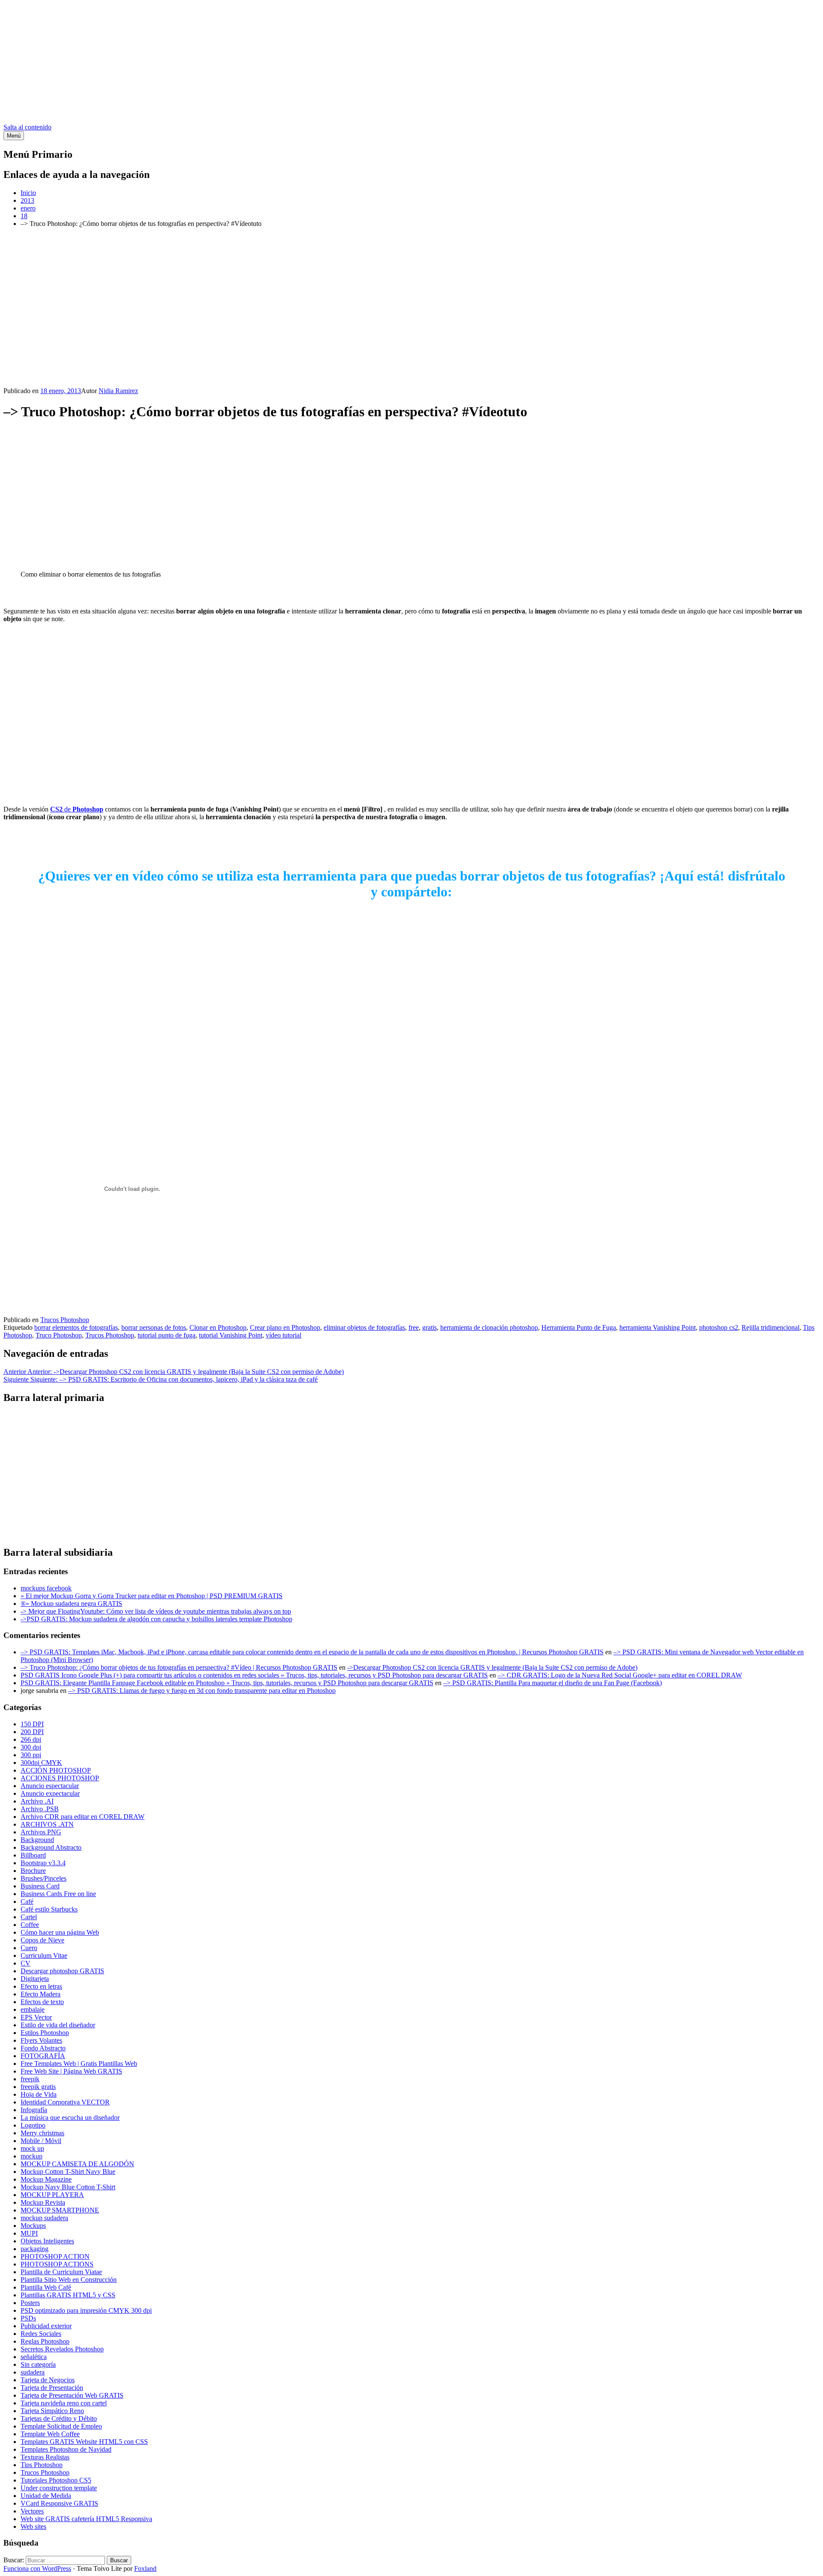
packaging (35, 2249)
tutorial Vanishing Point (231, 1335)
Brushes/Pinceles (44, 1878)
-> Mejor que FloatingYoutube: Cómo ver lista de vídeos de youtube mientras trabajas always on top (156, 1611)
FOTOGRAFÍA (43, 2056)
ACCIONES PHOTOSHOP (60, 1778)
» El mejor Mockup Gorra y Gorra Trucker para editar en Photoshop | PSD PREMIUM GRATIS (152, 1596)
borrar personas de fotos (154, 1327)
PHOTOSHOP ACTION (55, 2256)
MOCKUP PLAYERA (52, 2195)
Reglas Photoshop (45, 2341)
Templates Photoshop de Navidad (66, 2449)
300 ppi (31, 1755)
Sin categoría (38, 2364)
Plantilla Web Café (46, 2287)
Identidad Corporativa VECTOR (65, 2102)
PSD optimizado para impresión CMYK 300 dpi (86, 2310)
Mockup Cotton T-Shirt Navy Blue (68, 2172)
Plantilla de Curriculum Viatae (61, 2272)
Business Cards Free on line (58, 1894)
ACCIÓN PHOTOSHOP (56, 1770)
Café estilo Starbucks (49, 1909)
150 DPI (32, 1724)
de (77, 809)
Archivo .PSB (40, 1809)
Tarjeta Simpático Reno (52, 2411)
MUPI (29, 2233)
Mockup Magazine (46, 2179)
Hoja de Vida (39, 2094)
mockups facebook (46, 1588)
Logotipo (33, 2125)
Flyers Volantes (41, 2040)
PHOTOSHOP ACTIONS (57, 2264)
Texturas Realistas (45, 2457)
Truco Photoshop (59, 1335)
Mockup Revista (43, 2202)
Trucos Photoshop (65, 1320)
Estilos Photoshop (45, 2033)
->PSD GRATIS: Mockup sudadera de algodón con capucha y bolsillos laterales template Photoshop (156, 1619)
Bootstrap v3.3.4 (43, 1863)
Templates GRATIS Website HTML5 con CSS (84, 2442)
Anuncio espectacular (50, 1786)
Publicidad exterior (46, 2326)
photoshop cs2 (719, 1327)
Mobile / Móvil (41, 2141)
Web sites (33, 2526)
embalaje (33, 2009)
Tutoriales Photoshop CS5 (56, 2480)
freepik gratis (38, 2087)
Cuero (29, 1948)
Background (37, 1840)
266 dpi (31, 1739)
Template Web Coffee (50, 2434)
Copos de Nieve (42, 1940)
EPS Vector (36, 2017)
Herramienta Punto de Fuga (579, 1327)
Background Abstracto (51, 1847)
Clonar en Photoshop (218, 1327)
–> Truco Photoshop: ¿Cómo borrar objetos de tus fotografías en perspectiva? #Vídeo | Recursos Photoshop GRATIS (179, 1667)
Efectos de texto (42, 2002)
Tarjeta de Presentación (52, 2388)
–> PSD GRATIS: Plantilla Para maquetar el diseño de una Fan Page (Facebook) (553, 1683)
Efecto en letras (41, 1986)
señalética (34, 2357)
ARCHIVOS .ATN (47, 1824)
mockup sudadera (44, 2218)
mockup (32, 2156)
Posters (30, 2303)
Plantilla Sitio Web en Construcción (69, 2280)
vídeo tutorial (284, 1335)
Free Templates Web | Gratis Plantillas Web (79, 2064)
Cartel (29, 1917)
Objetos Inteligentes (47, 2241)
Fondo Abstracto (43, 2048)
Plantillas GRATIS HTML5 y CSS (68, 2295)
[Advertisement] (411, 63)
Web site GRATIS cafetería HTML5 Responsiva (86, 2519)
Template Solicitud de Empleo (61, 2426)
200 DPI (32, 1732)
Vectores (32, 2511)
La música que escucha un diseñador (70, 2118)
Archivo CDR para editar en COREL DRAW (83, 1817)
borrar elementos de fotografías (76, 1327)
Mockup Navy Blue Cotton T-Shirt (68, 2187)
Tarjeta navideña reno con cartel (64, 2403)
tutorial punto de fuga (167, 1335)
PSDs (28, 2318)
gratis (430, 1327)
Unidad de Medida (46, 2496)
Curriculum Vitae (44, 1955)
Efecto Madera (41, 1994)
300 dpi (31, 1747)
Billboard (33, 1855)
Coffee (30, 1925)
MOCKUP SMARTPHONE (60, 2210)
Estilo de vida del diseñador (58, 2025)
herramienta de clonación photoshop (489, 1327)
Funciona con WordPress (37, 2568)
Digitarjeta (35, 1979)
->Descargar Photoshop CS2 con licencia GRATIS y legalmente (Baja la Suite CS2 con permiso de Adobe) (492, 1667)
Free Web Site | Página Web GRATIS (71, 2071)
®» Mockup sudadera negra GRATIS (71, 1604)
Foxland (145, 2568)
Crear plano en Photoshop (285, 1327)
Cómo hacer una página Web (60, 1932)
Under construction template (59, 2488)
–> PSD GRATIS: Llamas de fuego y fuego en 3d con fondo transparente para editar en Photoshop (202, 1691)
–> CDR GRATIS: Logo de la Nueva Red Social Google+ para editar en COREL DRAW (620, 1675)
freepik (30, 2079)
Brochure (33, 1871)
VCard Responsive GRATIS (59, 2503)
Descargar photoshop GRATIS (62, 1971)
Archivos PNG (41, 1832)
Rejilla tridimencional (770, 1327)
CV (26, 1963)
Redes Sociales (41, 2334)
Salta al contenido (27, 127)
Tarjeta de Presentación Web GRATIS (72, 2395)
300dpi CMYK (41, 1763)
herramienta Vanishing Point (658, 1327)
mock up (32, 2148)
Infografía (34, 2110)
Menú (14, 136)
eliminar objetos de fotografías (364, 1327)
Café (27, 1901)
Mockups (33, 2226)
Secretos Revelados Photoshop (62, 2349)
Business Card (40, 1886)
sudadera (33, 2372)
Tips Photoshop (42, 2465)
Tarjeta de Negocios (48, 2380)
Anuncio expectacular (50, 1793)
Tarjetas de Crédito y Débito (59, 2418)
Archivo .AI (37, 1801)
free (414, 1327)
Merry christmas (42, 2133)
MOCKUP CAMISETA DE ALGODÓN (77, 2164)
